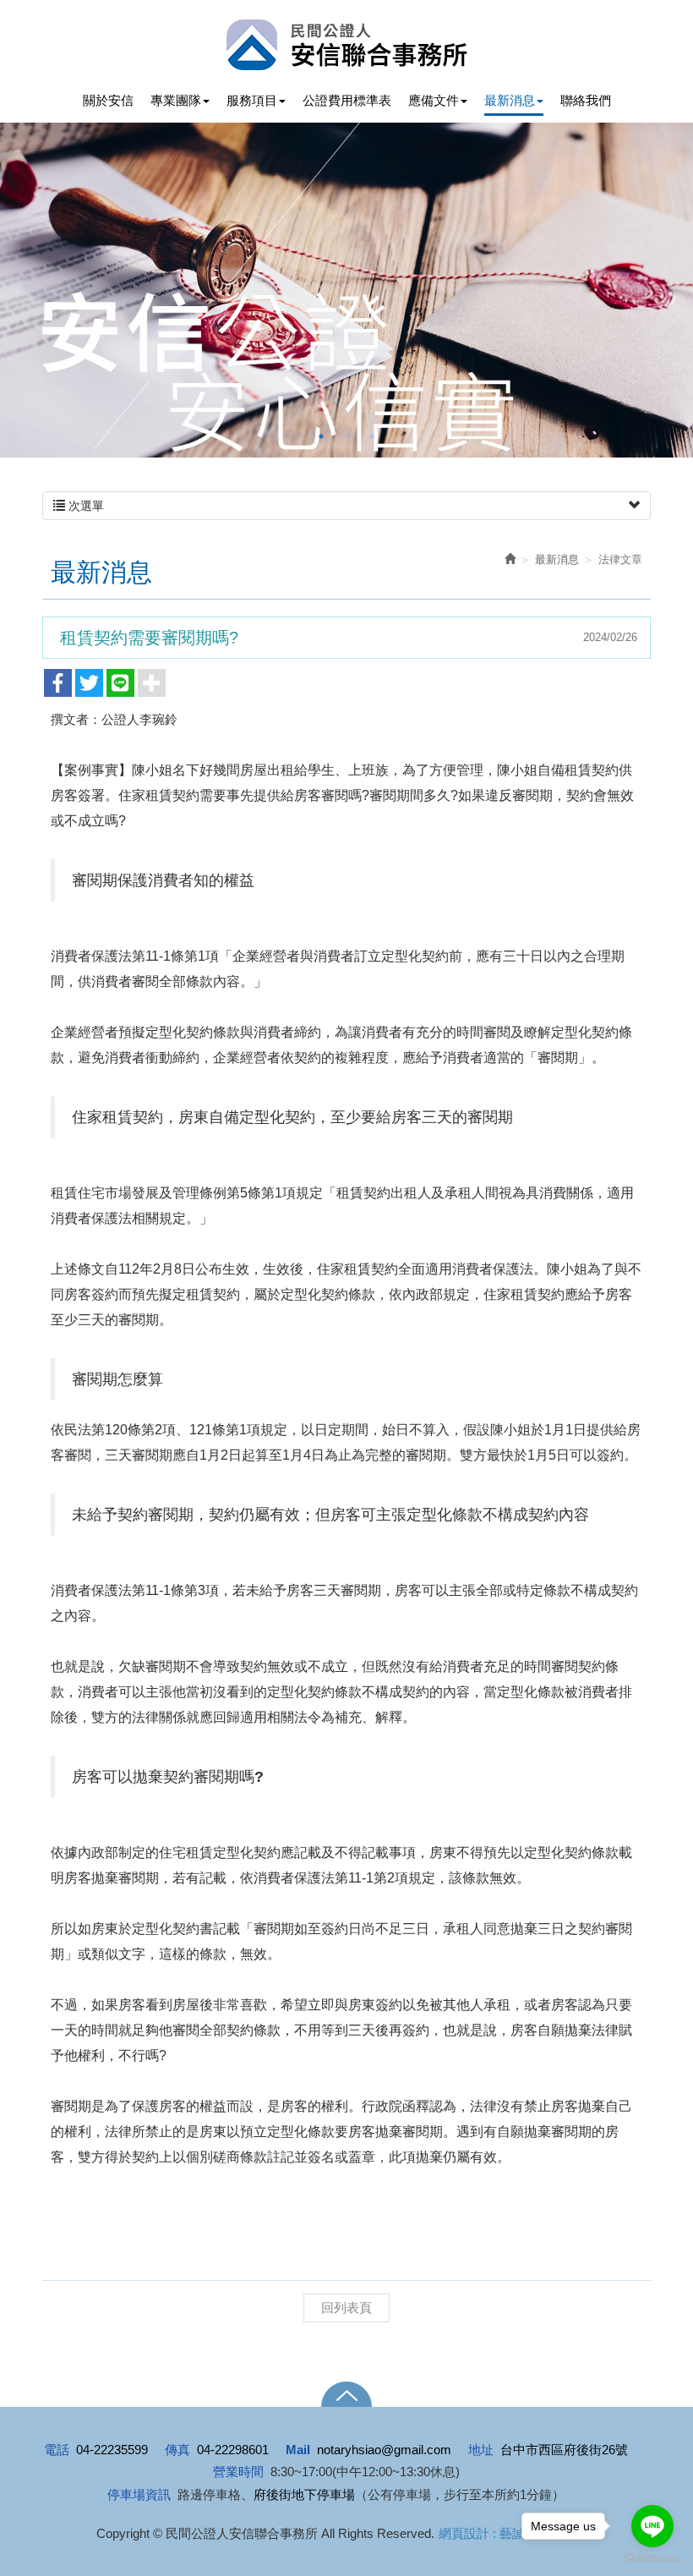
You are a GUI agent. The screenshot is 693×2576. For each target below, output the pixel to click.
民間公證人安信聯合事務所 (347, 45)
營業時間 (238, 2472)
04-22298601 (233, 2450)
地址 (481, 2450)
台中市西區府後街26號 (564, 2450)
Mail (298, 2450)
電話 (57, 2450)
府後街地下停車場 (304, 2494)
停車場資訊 (139, 2494)
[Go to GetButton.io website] (652, 2559)
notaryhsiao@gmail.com (384, 2450)
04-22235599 (112, 2450)
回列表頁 (346, 2307)
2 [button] (346, 436)
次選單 (85, 506)
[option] (346, 290)
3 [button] (372, 436)
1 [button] (321, 436)
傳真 (177, 2450)
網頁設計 (464, 2533)
